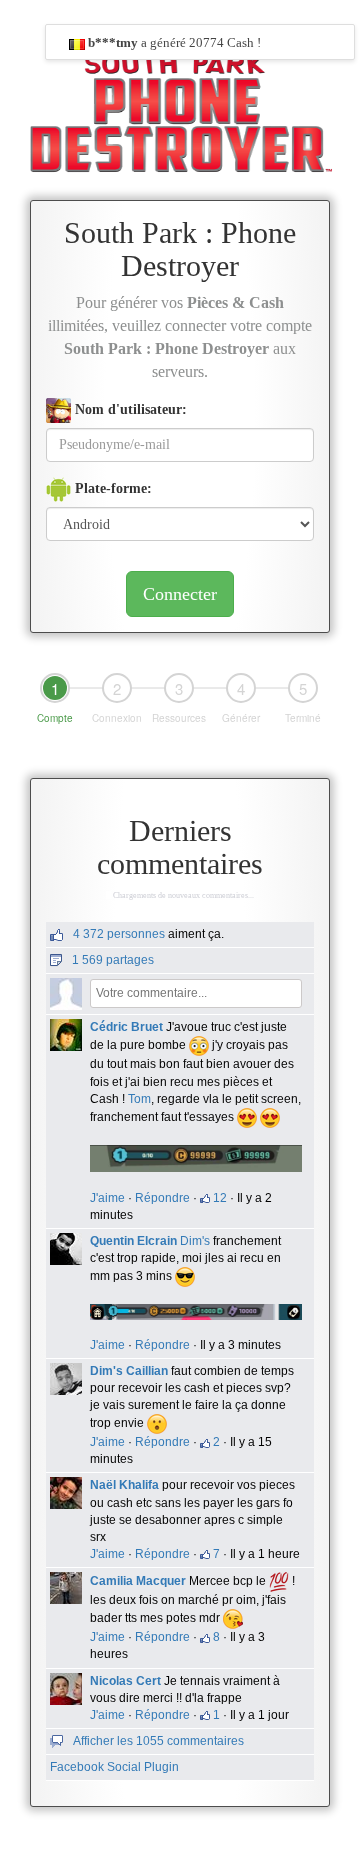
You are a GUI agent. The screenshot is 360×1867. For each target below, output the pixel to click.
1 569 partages (113, 960)
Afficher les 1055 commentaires (158, 1741)
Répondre (162, 1198)
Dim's (195, 1241)
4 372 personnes (119, 934)
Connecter (180, 594)
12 (220, 1198)
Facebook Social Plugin (114, 1767)
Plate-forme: (111, 488)
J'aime (107, 1198)
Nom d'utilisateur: (129, 409)
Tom (139, 1099)
